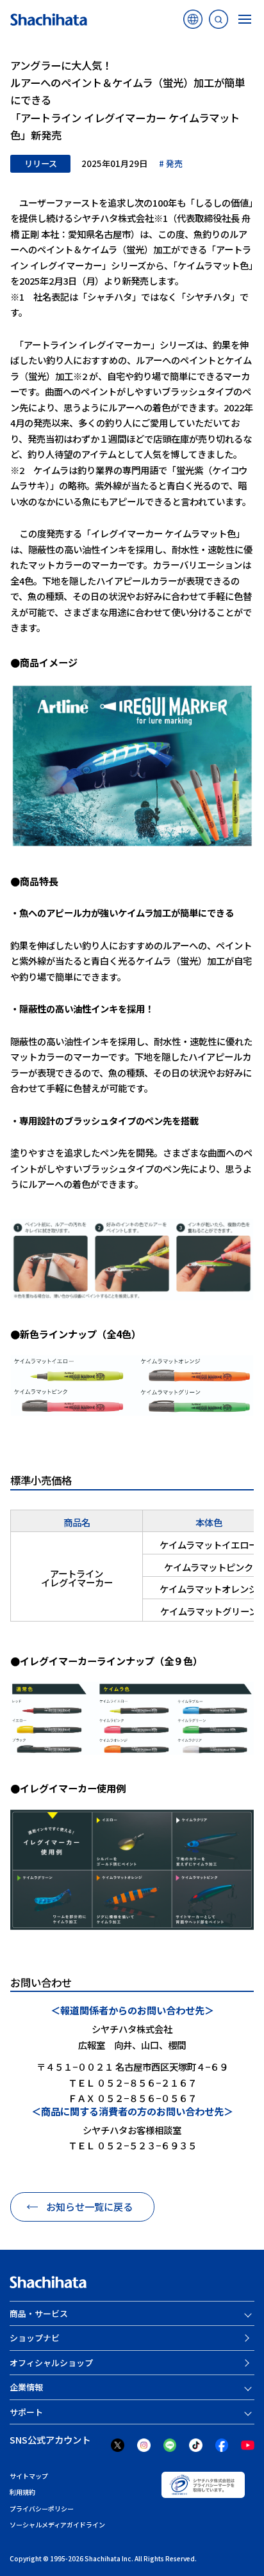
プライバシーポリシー (42, 2509)
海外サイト (193, 22)
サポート (26, 2412)
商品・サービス (39, 2313)
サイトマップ (29, 2476)
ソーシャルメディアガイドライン (57, 2525)
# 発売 (171, 163)
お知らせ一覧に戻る (89, 2206)
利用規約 (22, 2492)
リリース (41, 163)
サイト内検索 (219, 22)
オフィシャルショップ (51, 2363)
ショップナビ (35, 2338)
